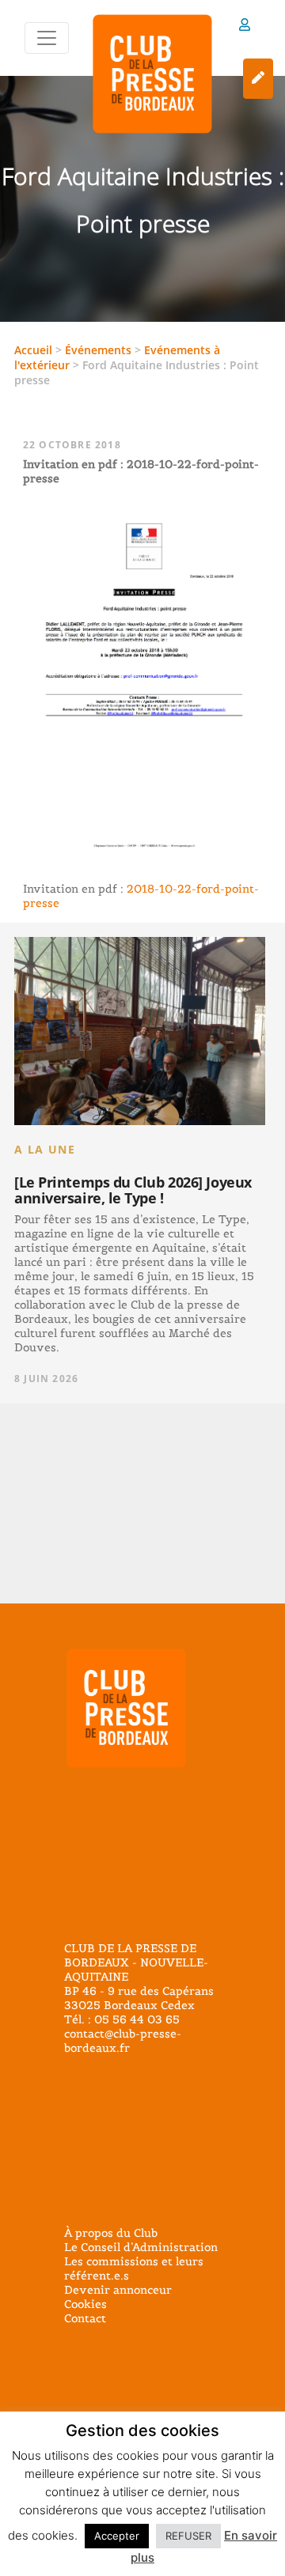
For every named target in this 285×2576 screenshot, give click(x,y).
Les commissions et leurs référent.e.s (134, 2268)
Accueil (33, 350)
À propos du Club (111, 2233)
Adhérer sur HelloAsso (258, 79)
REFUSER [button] (188, 2536)
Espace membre (245, 27)
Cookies (85, 2304)
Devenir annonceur (118, 2290)
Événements (98, 350)
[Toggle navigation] (47, 38)
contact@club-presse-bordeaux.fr (123, 2041)
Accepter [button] (117, 2536)
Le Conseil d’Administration (141, 2247)
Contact (85, 2318)
